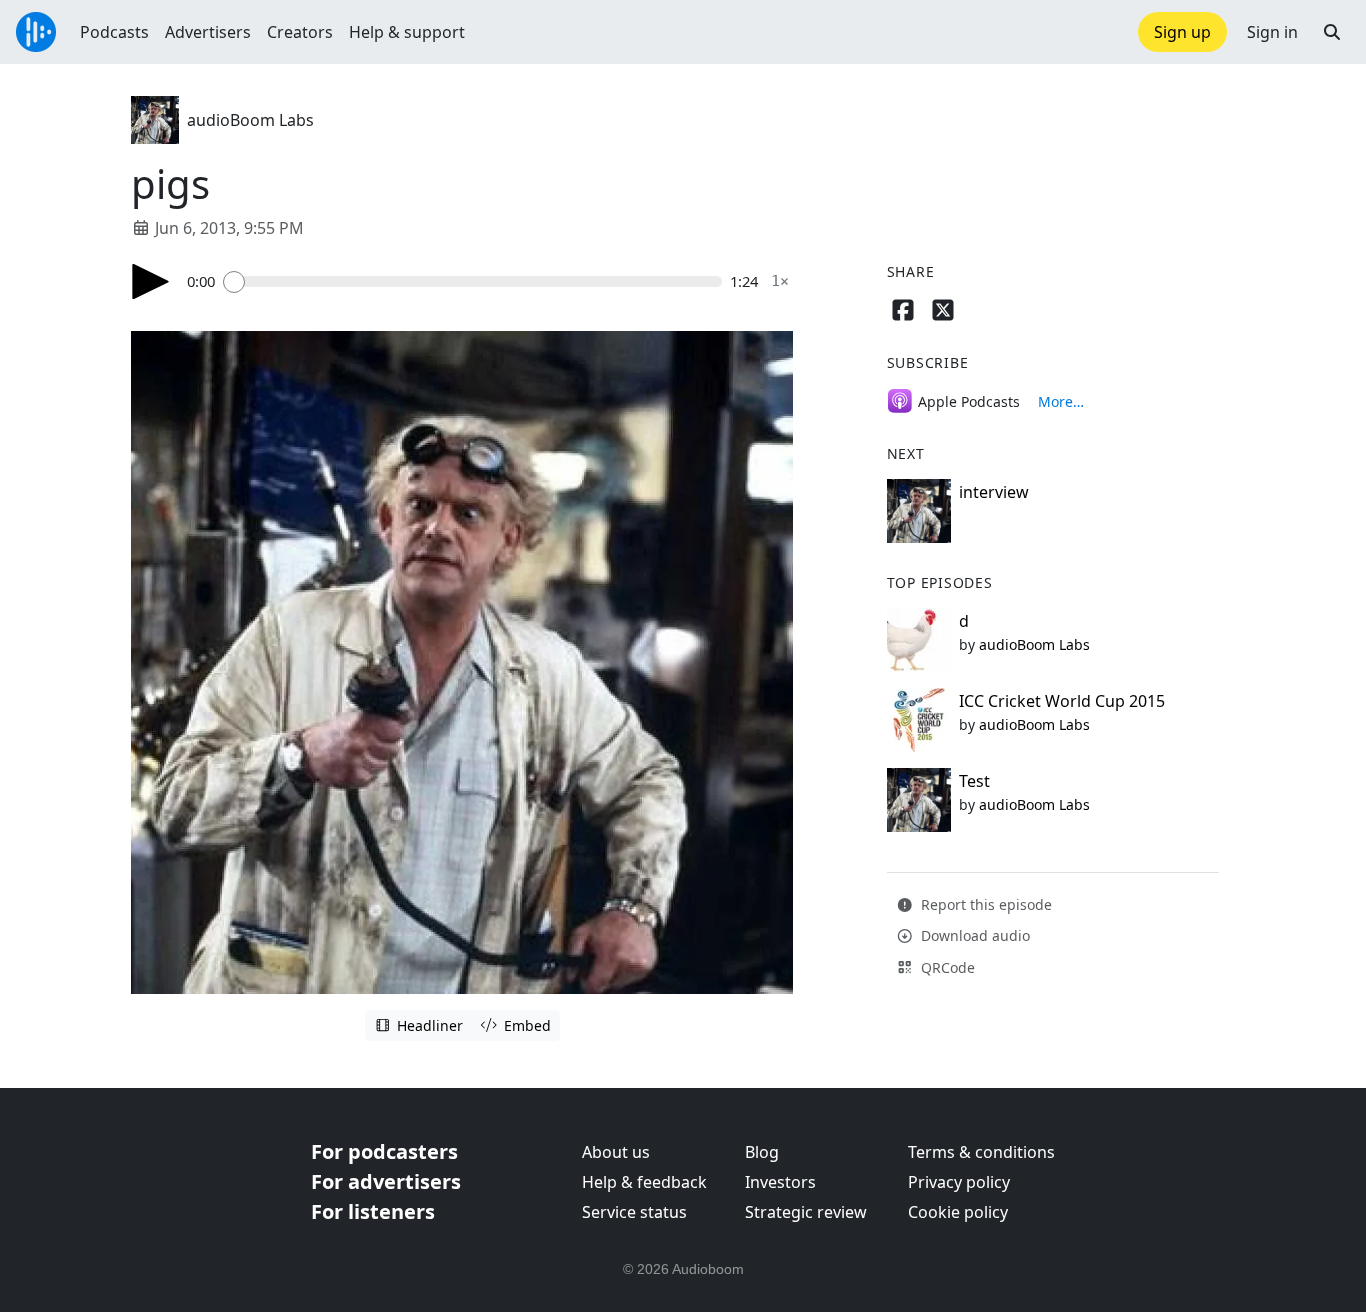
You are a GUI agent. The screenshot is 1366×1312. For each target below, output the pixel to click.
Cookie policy (958, 1212)
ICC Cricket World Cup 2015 (1062, 701)
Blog (762, 1152)
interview (994, 492)
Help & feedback (644, 1182)
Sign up (1182, 32)
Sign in (1272, 32)
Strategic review (806, 1212)
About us (616, 1152)
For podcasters (384, 1151)
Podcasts (114, 32)
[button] (1332, 32)
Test (974, 781)
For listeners (373, 1211)
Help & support (407, 32)
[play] (151, 281)
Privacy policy (959, 1182)
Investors (780, 1182)
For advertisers (386, 1181)
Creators (300, 32)
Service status (634, 1212)
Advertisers (208, 32)
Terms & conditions (981, 1152)
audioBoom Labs (250, 120)
